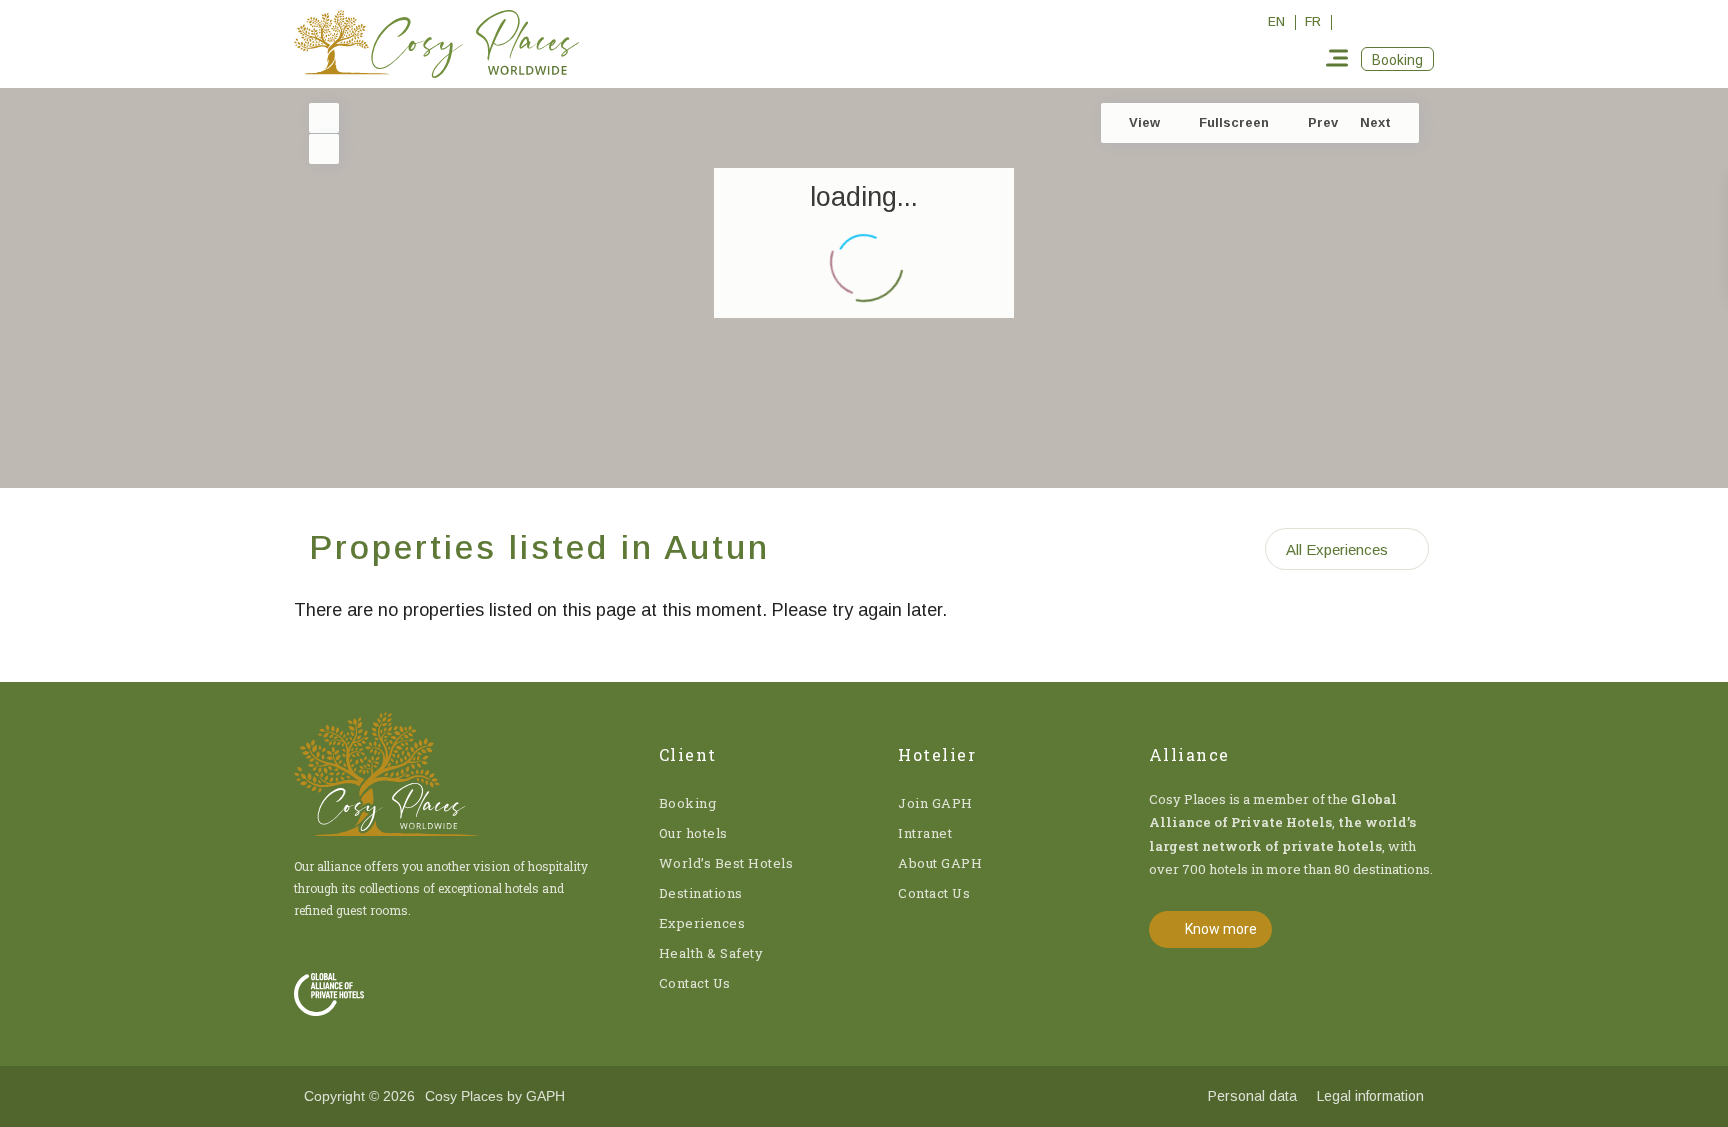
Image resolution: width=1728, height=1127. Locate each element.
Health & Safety (711, 953)
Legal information (1370, 1096)
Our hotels (693, 833)
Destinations (701, 893)
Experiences (702, 923)
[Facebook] (1354, 22)
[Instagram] (1388, 22)
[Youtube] (1422, 22)
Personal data (1252, 1096)
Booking (688, 803)
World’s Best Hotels (726, 863)
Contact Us (695, 983)
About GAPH (940, 863)
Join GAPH (935, 803)
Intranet (925, 833)
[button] (1397, 59)
